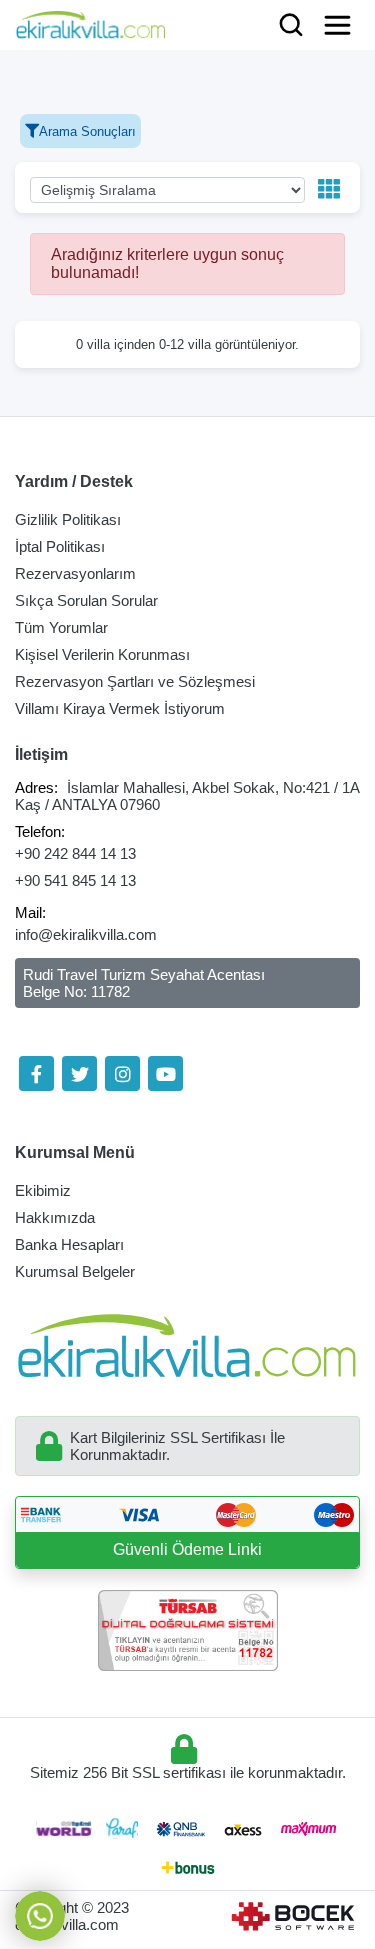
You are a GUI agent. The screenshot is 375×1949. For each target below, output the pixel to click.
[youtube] (165, 1073)
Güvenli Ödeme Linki (187, 1549)
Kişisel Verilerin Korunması (102, 654)
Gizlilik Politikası (68, 519)
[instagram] (122, 1073)
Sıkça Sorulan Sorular (86, 600)
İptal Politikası (60, 546)
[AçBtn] (291, 25)
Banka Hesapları (69, 1244)
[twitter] (79, 1073)
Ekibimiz (43, 1190)
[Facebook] (36, 1073)
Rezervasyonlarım (75, 573)
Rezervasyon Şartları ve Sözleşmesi (135, 681)
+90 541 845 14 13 (75, 880)
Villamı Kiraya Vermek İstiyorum (120, 708)
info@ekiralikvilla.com (86, 934)
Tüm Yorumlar (61, 627)
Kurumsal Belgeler (75, 1271)
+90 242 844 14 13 (75, 853)
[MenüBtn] (337, 25)
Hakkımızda (55, 1217)
